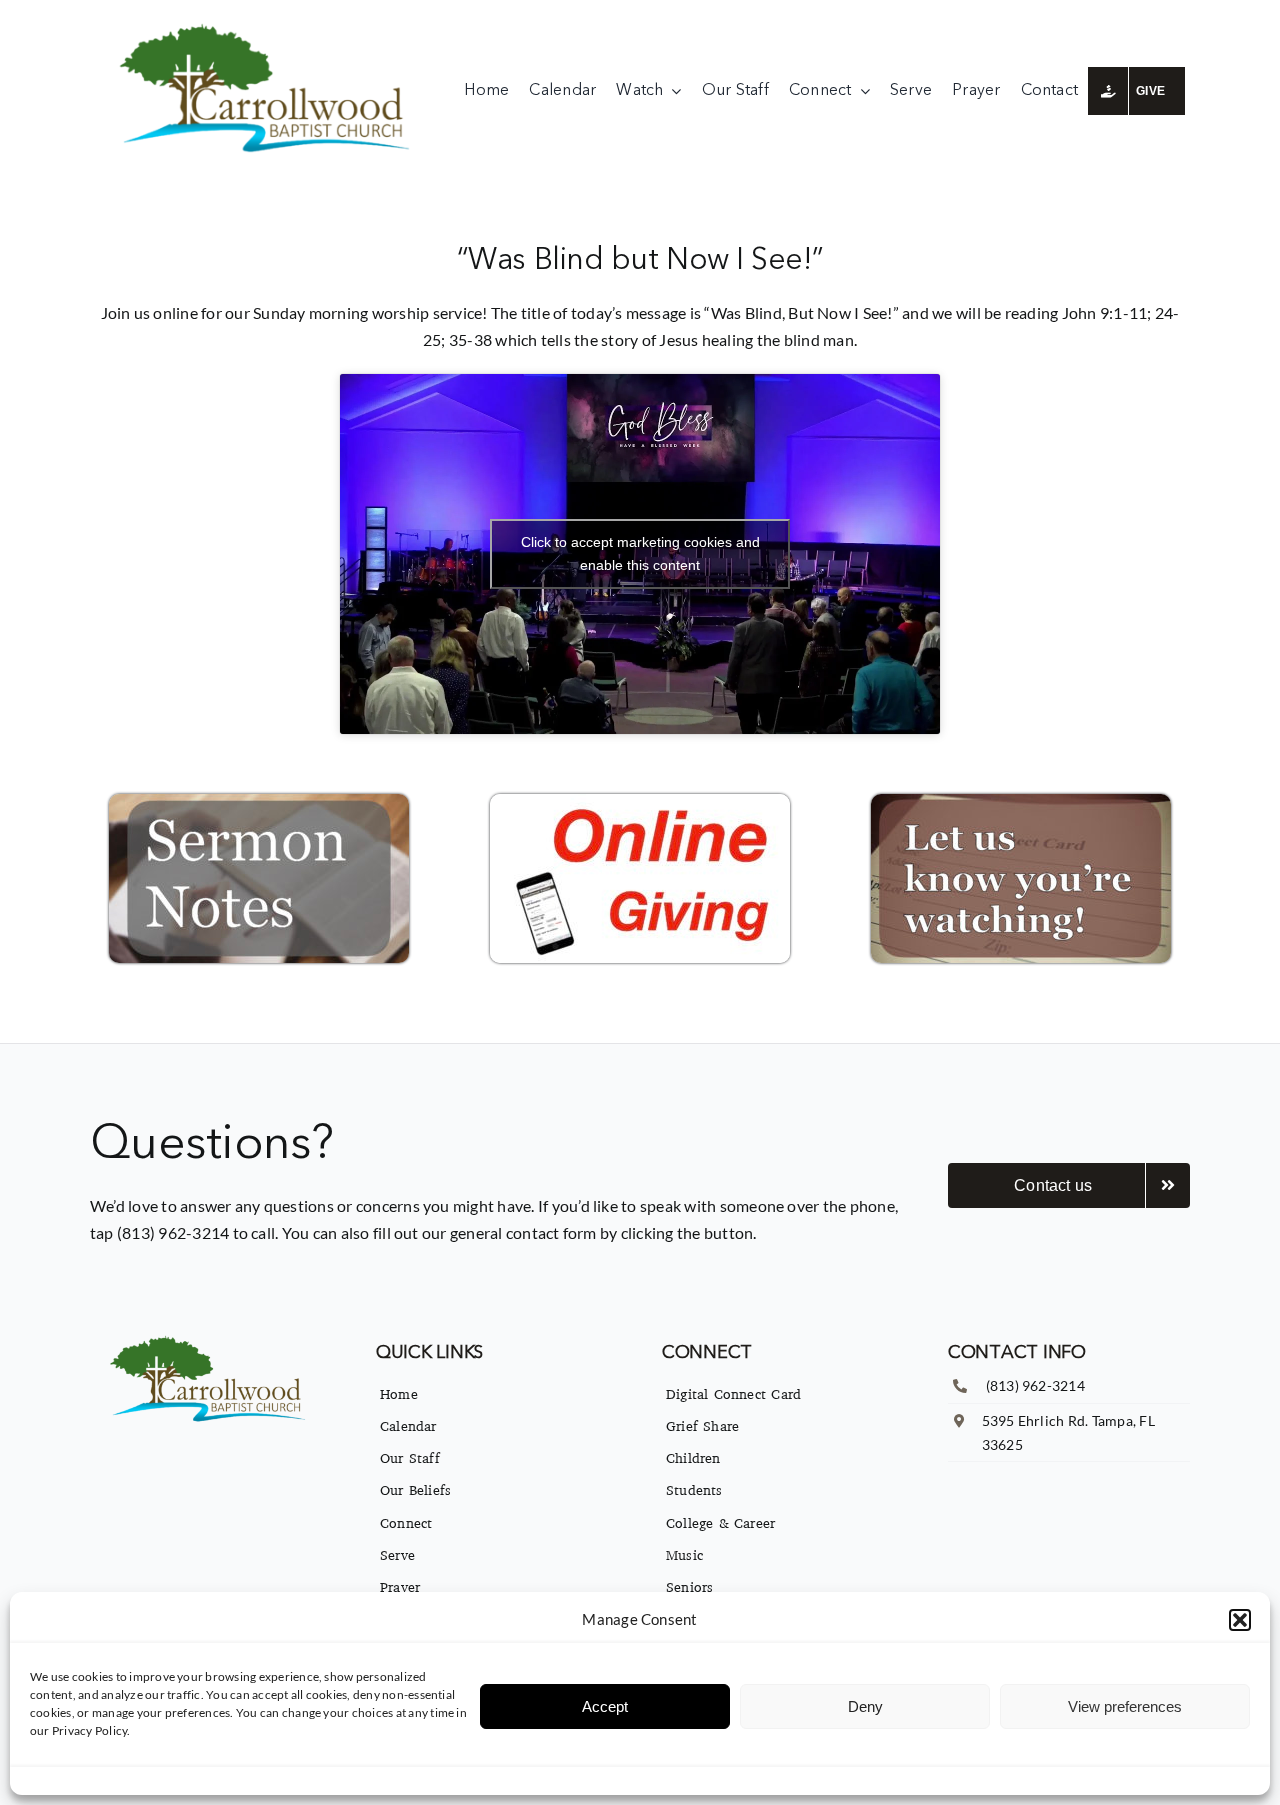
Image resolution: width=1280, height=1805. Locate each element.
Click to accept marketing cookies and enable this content (640, 553)
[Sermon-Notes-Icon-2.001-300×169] (259, 801)
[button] (1240, 1620)
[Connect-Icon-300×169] (1021, 801)
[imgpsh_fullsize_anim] (269, 27)
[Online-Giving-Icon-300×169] (640, 801)
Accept (605, 1706)
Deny (865, 1706)
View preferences (1125, 1706)
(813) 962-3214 (1035, 1385)
